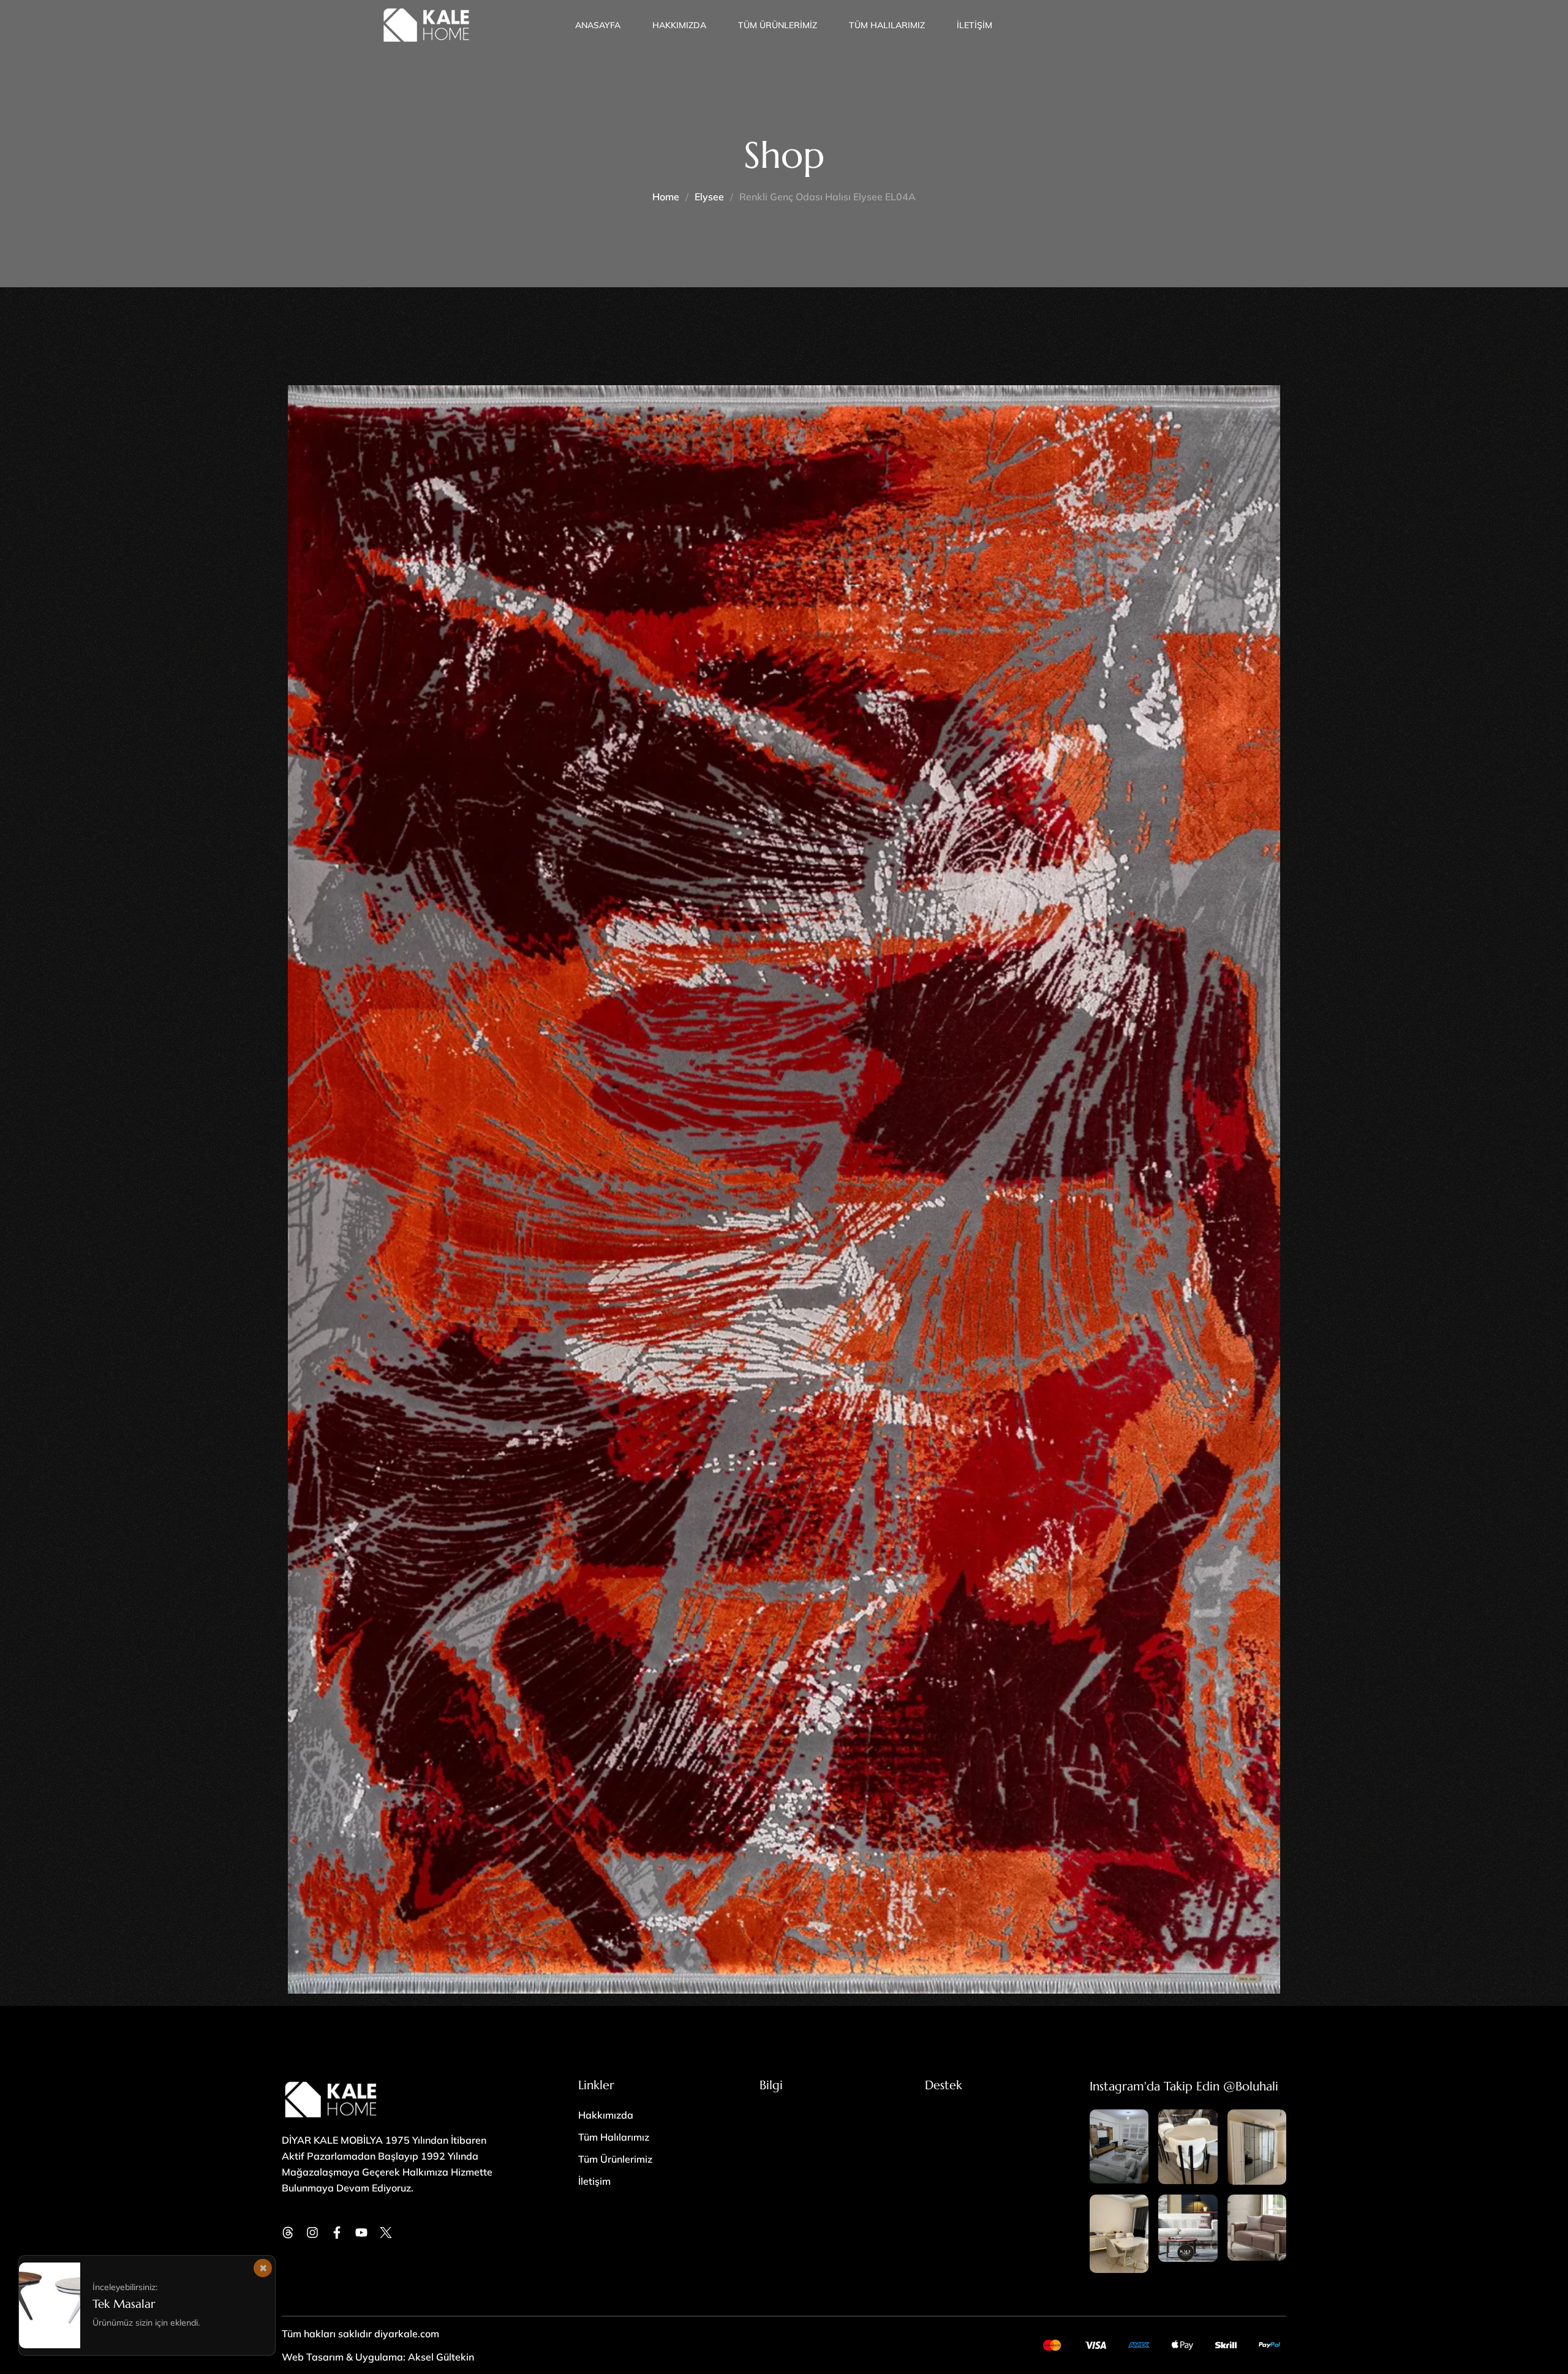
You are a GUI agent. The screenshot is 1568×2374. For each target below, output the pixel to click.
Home (666, 197)
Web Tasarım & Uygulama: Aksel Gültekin (378, 2357)
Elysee (709, 197)
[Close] (263, 2268)
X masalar (119, 2304)
